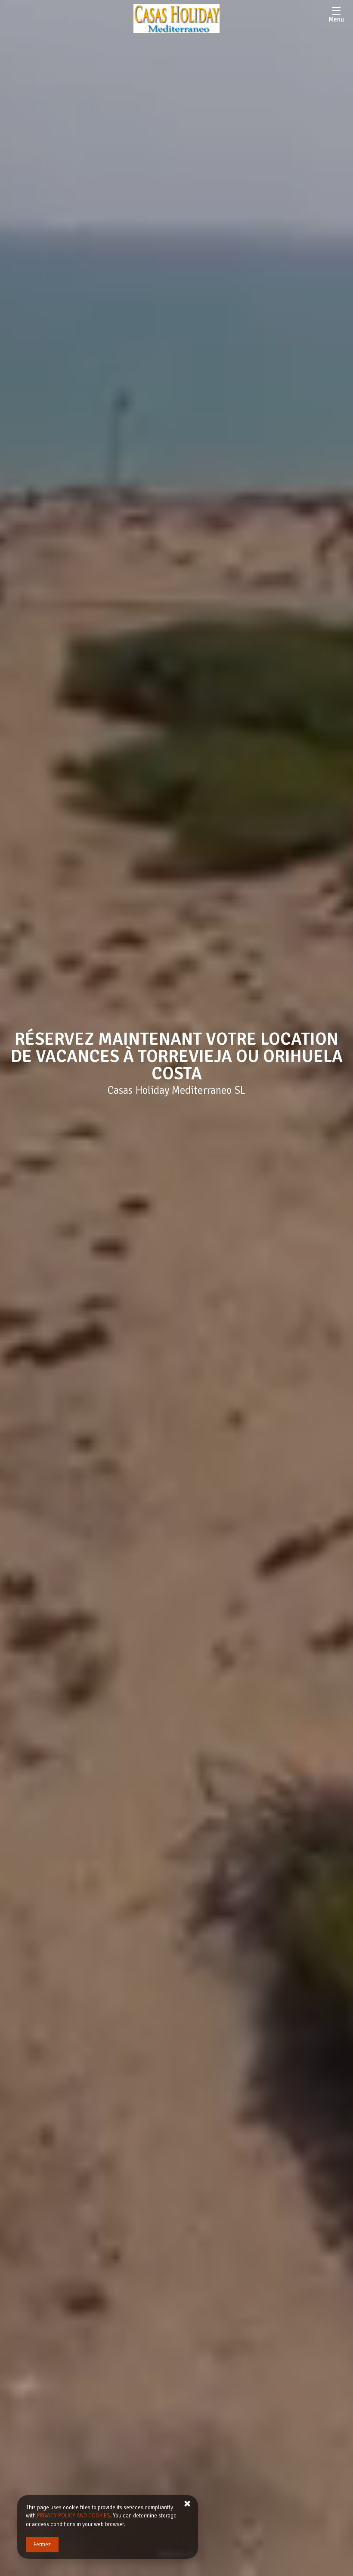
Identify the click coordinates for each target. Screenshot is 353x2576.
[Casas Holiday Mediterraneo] (176, 19)
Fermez (42, 2545)
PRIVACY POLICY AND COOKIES (74, 2516)
